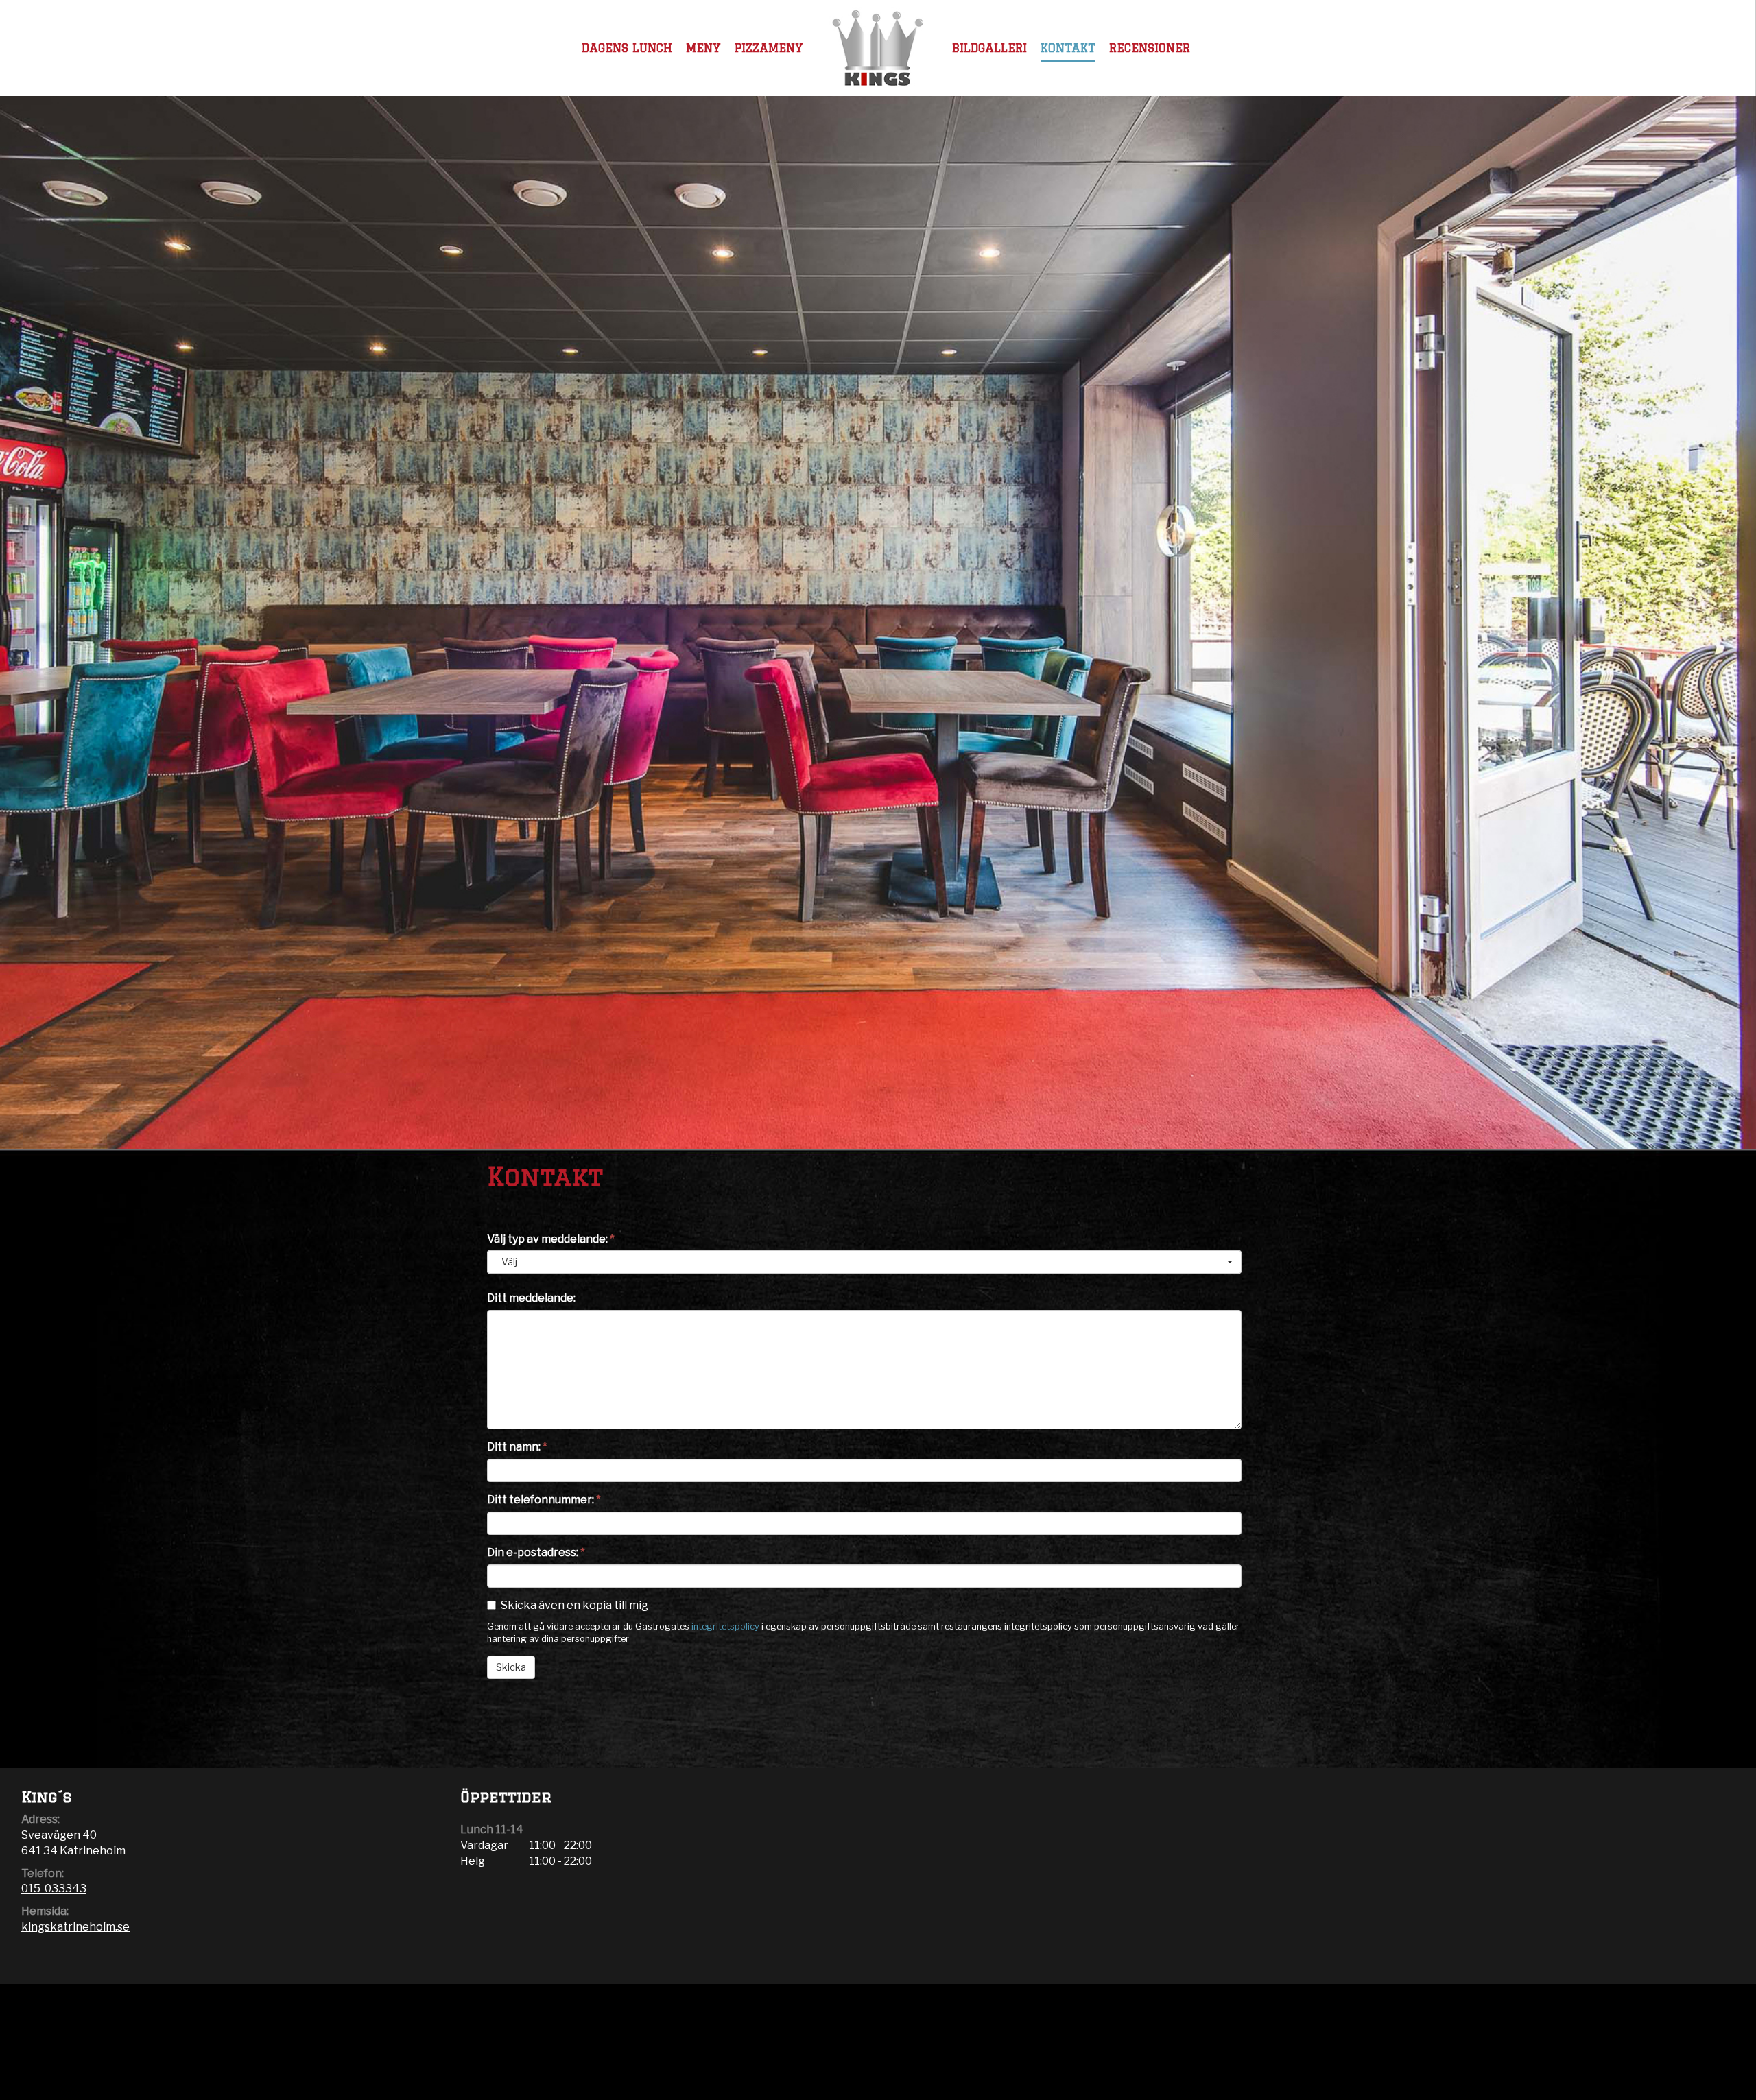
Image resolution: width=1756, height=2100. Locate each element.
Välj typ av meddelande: (551, 1239)
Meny (703, 48)
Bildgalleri (989, 48)
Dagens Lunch (627, 48)
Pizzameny (769, 48)
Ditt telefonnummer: (544, 1500)
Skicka (511, 1667)
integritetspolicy (725, 1626)
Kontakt (1068, 48)
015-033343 (54, 1888)
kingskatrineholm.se (75, 1927)
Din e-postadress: (536, 1552)
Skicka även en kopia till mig (574, 1605)
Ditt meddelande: (531, 1298)
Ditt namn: (517, 1447)
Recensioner (1150, 48)
